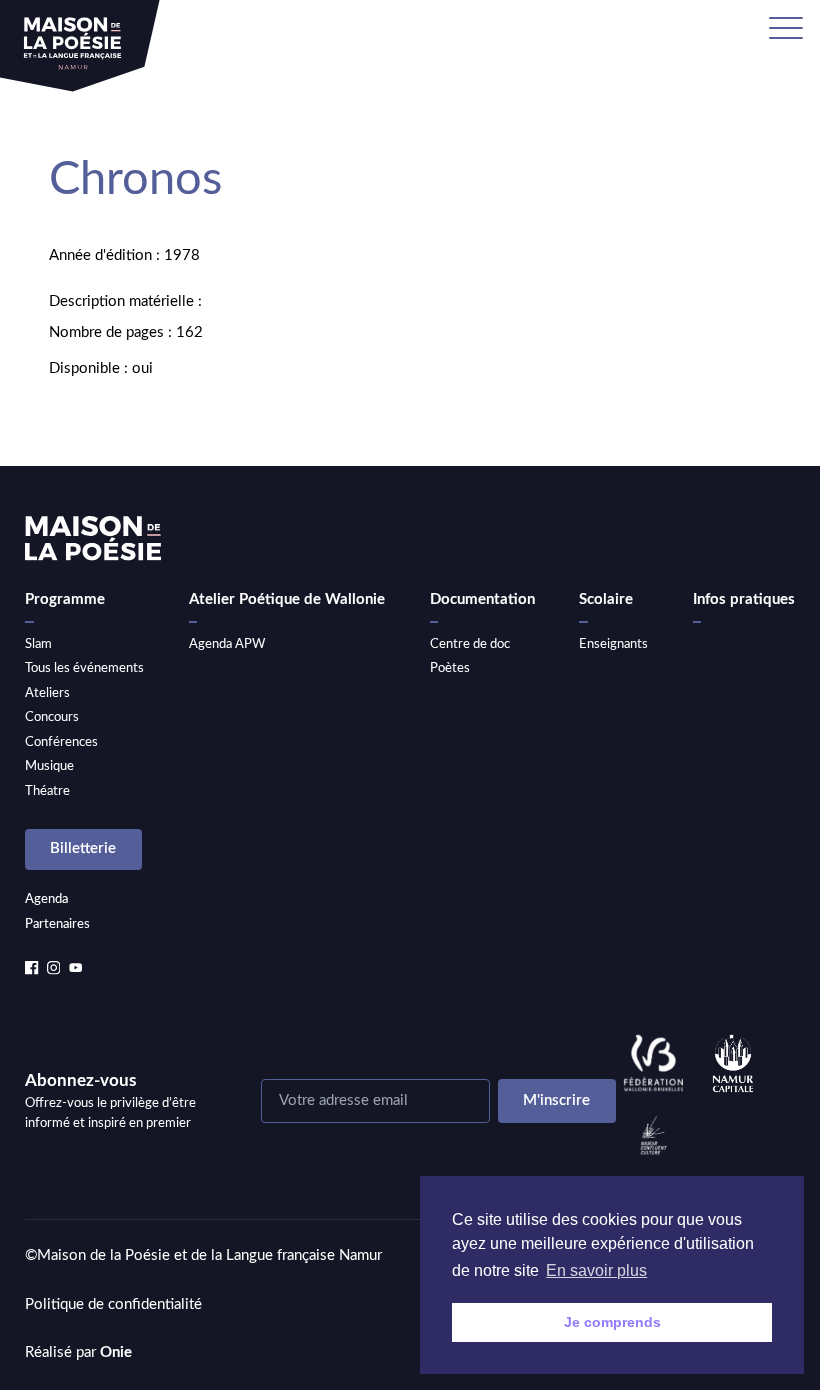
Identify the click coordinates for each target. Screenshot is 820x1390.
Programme (65, 599)
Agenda (46, 899)
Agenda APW (227, 644)
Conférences (61, 742)
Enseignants (613, 644)
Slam (38, 644)
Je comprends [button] (612, 1322)
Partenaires (57, 924)
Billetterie (83, 848)
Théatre (47, 791)
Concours (52, 717)
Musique (49, 766)
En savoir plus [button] (596, 1270)
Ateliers (47, 693)
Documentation (482, 599)
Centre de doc (470, 644)
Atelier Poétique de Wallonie (287, 599)
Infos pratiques (744, 599)
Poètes (450, 668)
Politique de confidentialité (113, 1304)
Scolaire (606, 599)
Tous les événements (84, 668)
